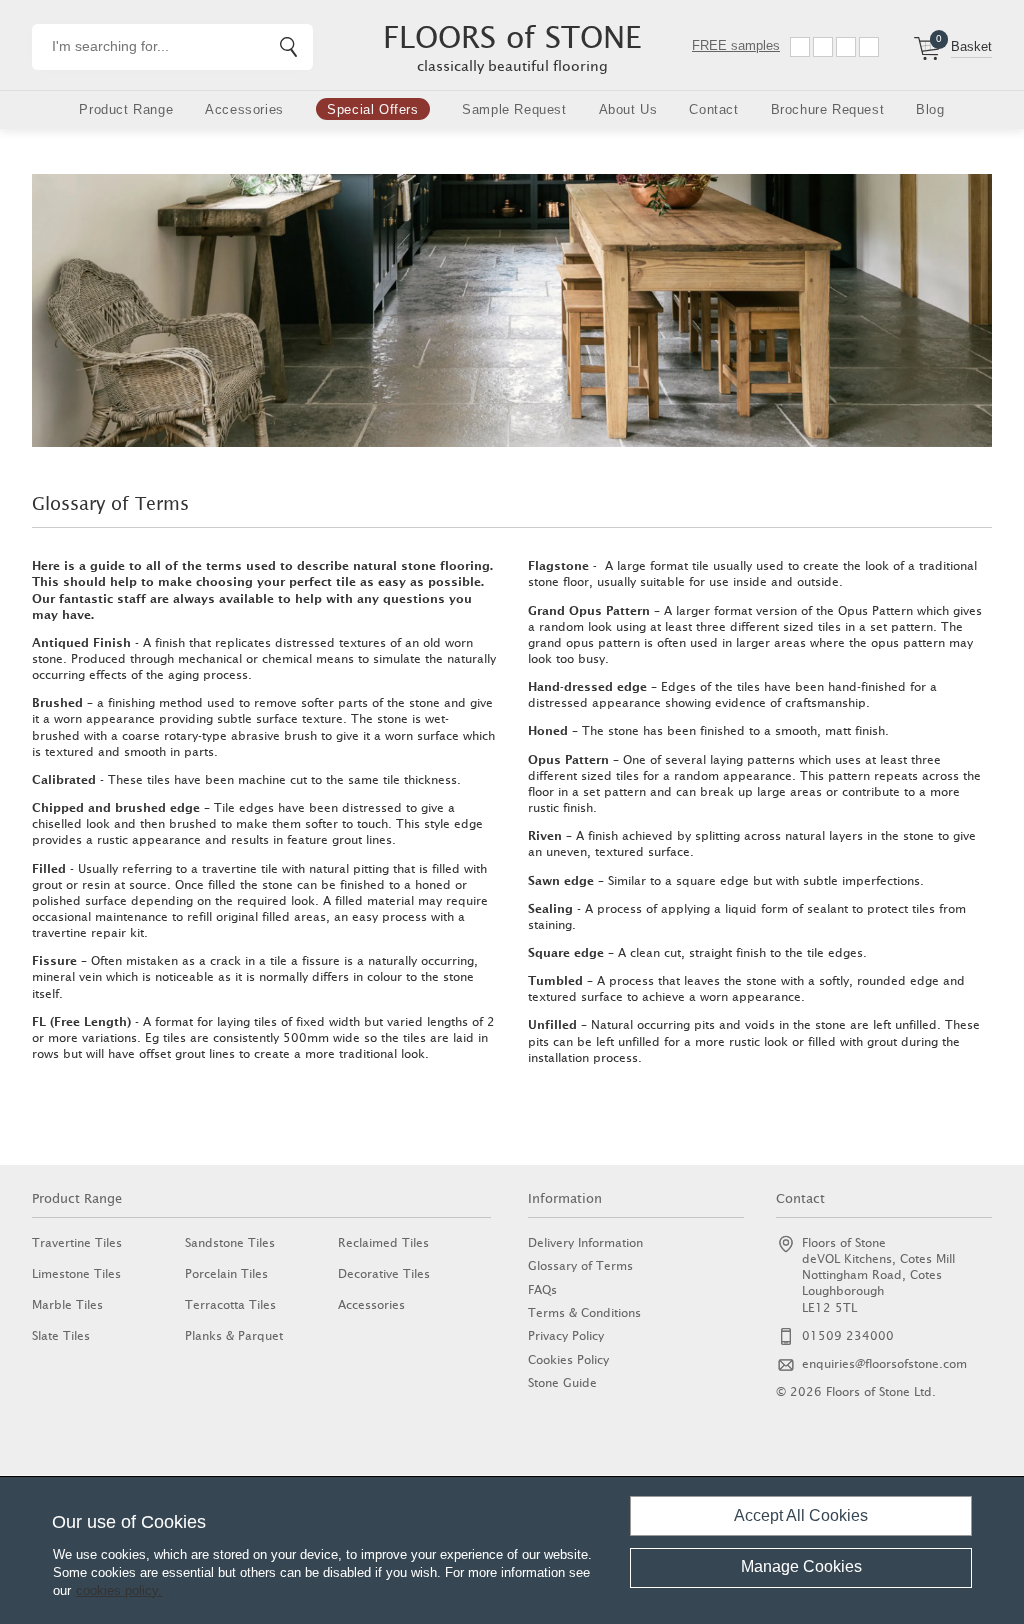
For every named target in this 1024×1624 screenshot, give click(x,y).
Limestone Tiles (76, 1273)
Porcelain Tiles (226, 1273)
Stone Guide (562, 1382)
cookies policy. (119, 1590)
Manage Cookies (801, 1566)
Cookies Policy (568, 1359)
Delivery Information (585, 1242)
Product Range (126, 109)
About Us (628, 109)
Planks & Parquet (234, 1335)
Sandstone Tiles (230, 1242)
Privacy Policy (566, 1335)
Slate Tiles (61, 1335)
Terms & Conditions (584, 1312)
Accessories (244, 109)
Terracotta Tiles (230, 1304)
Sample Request (514, 109)
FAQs (542, 1289)
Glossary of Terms (580, 1265)
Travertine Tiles (77, 1242)
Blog (930, 109)
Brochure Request (828, 109)
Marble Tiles (67, 1304)
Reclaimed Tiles (383, 1242)
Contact (713, 109)
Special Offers (372, 109)
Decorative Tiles (384, 1273)
